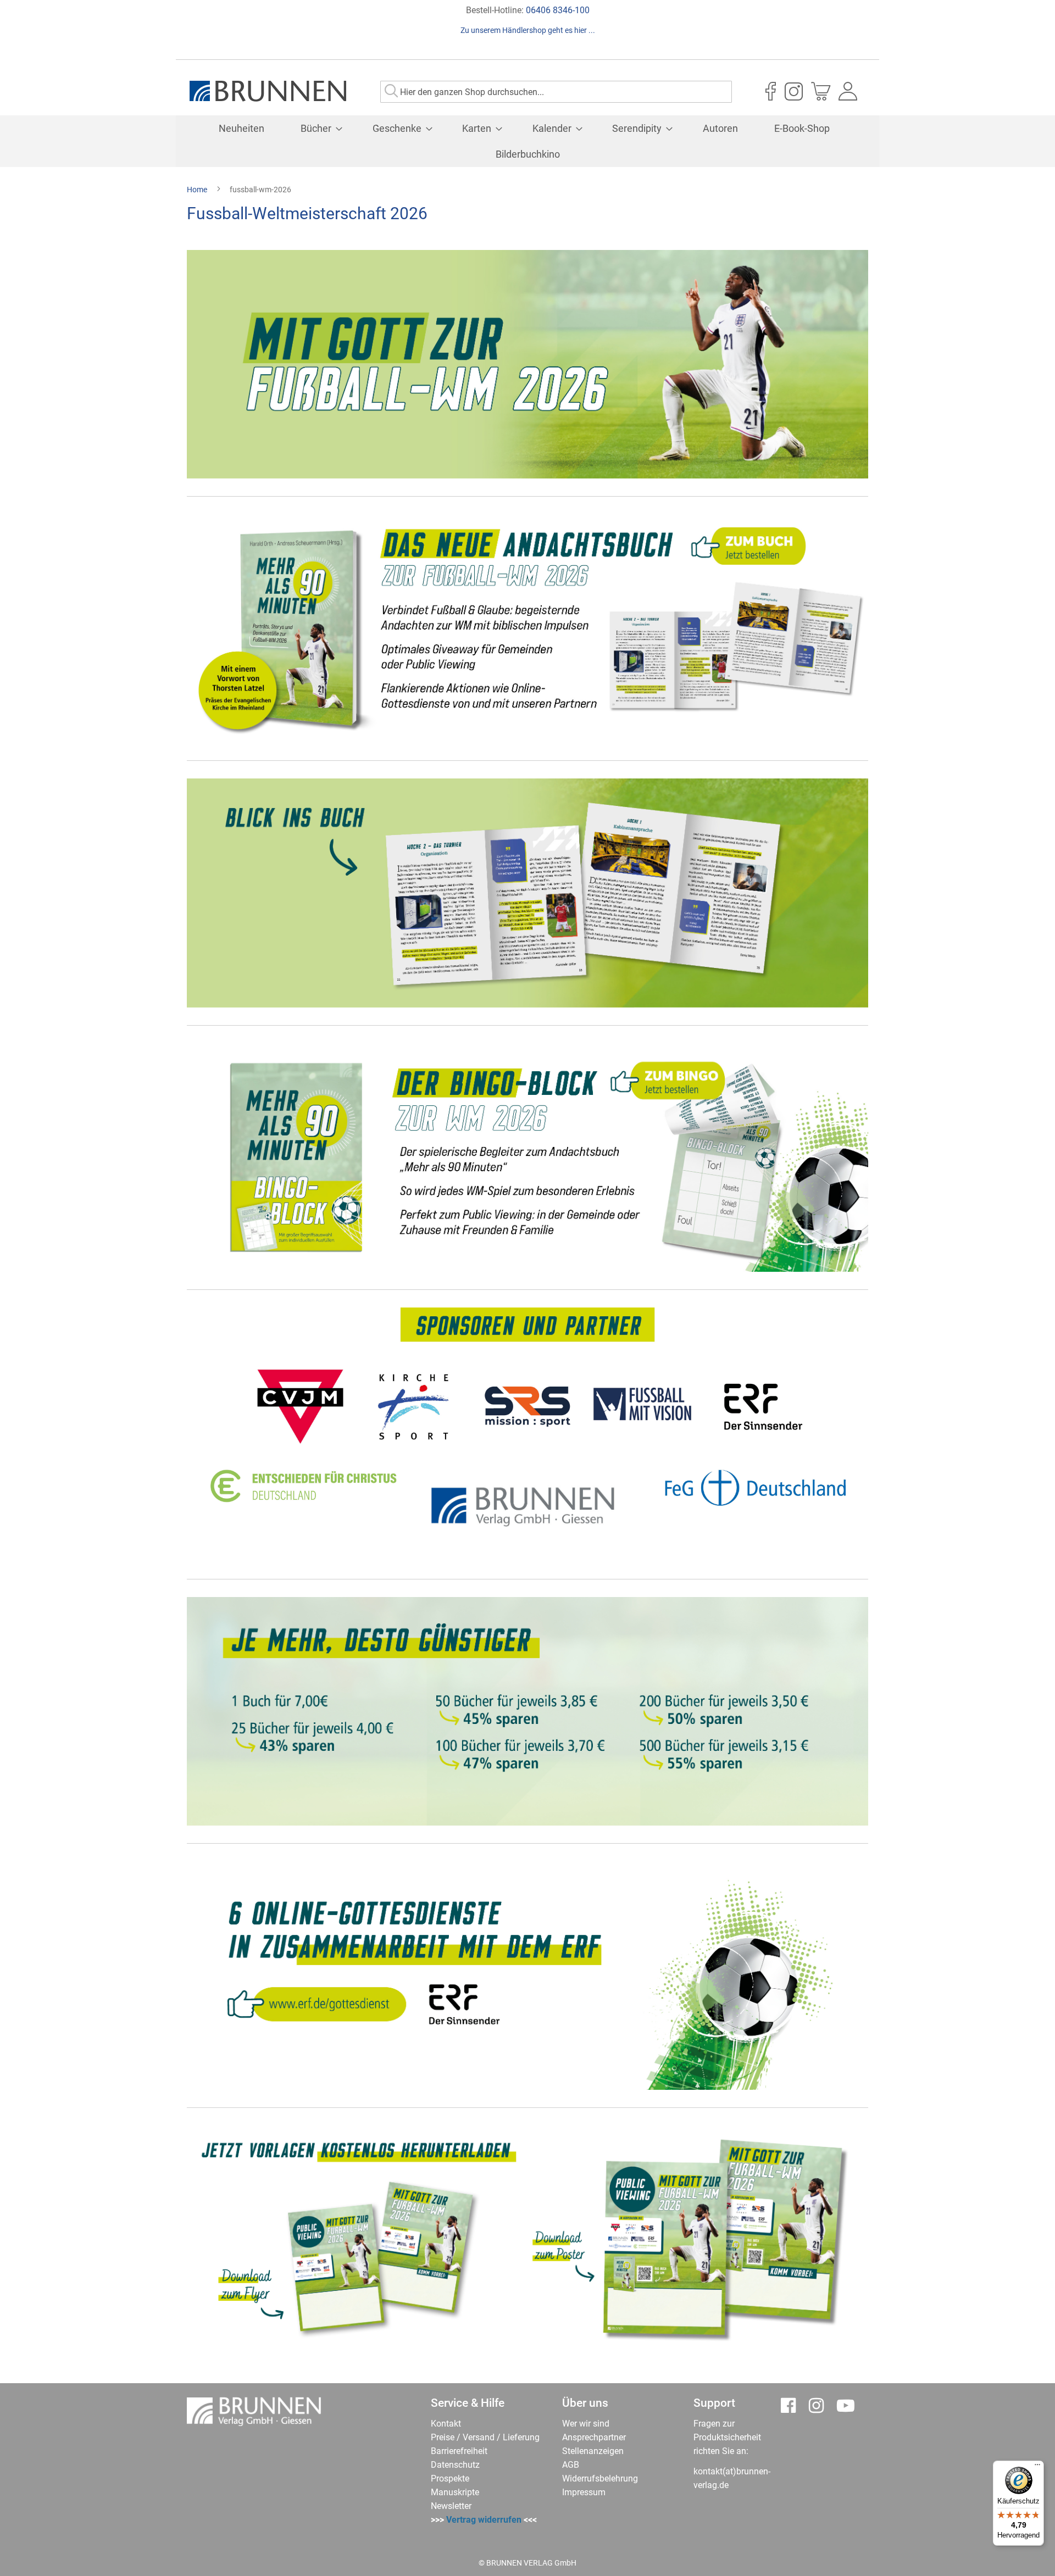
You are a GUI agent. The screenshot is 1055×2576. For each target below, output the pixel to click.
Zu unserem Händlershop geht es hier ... (528, 30)
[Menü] (1037, 2467)
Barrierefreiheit (459, 2451)
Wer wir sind (586, 2424)
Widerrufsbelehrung (600, 2478)
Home (198, 190)
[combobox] (556, 92)
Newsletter (451, 2506)
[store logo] (268, 91)
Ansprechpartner (594, 2437)
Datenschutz (455, 2465)
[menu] (527, 141)
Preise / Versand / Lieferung (485, 2437)
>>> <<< (484, 2520)
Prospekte (450, 2478)
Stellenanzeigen (593, 2451)
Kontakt (446, 2424)
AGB (571, 2465)
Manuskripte (455, 2492)
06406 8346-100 (558, 10)
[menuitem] (241, 128)
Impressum (584, 2492)
